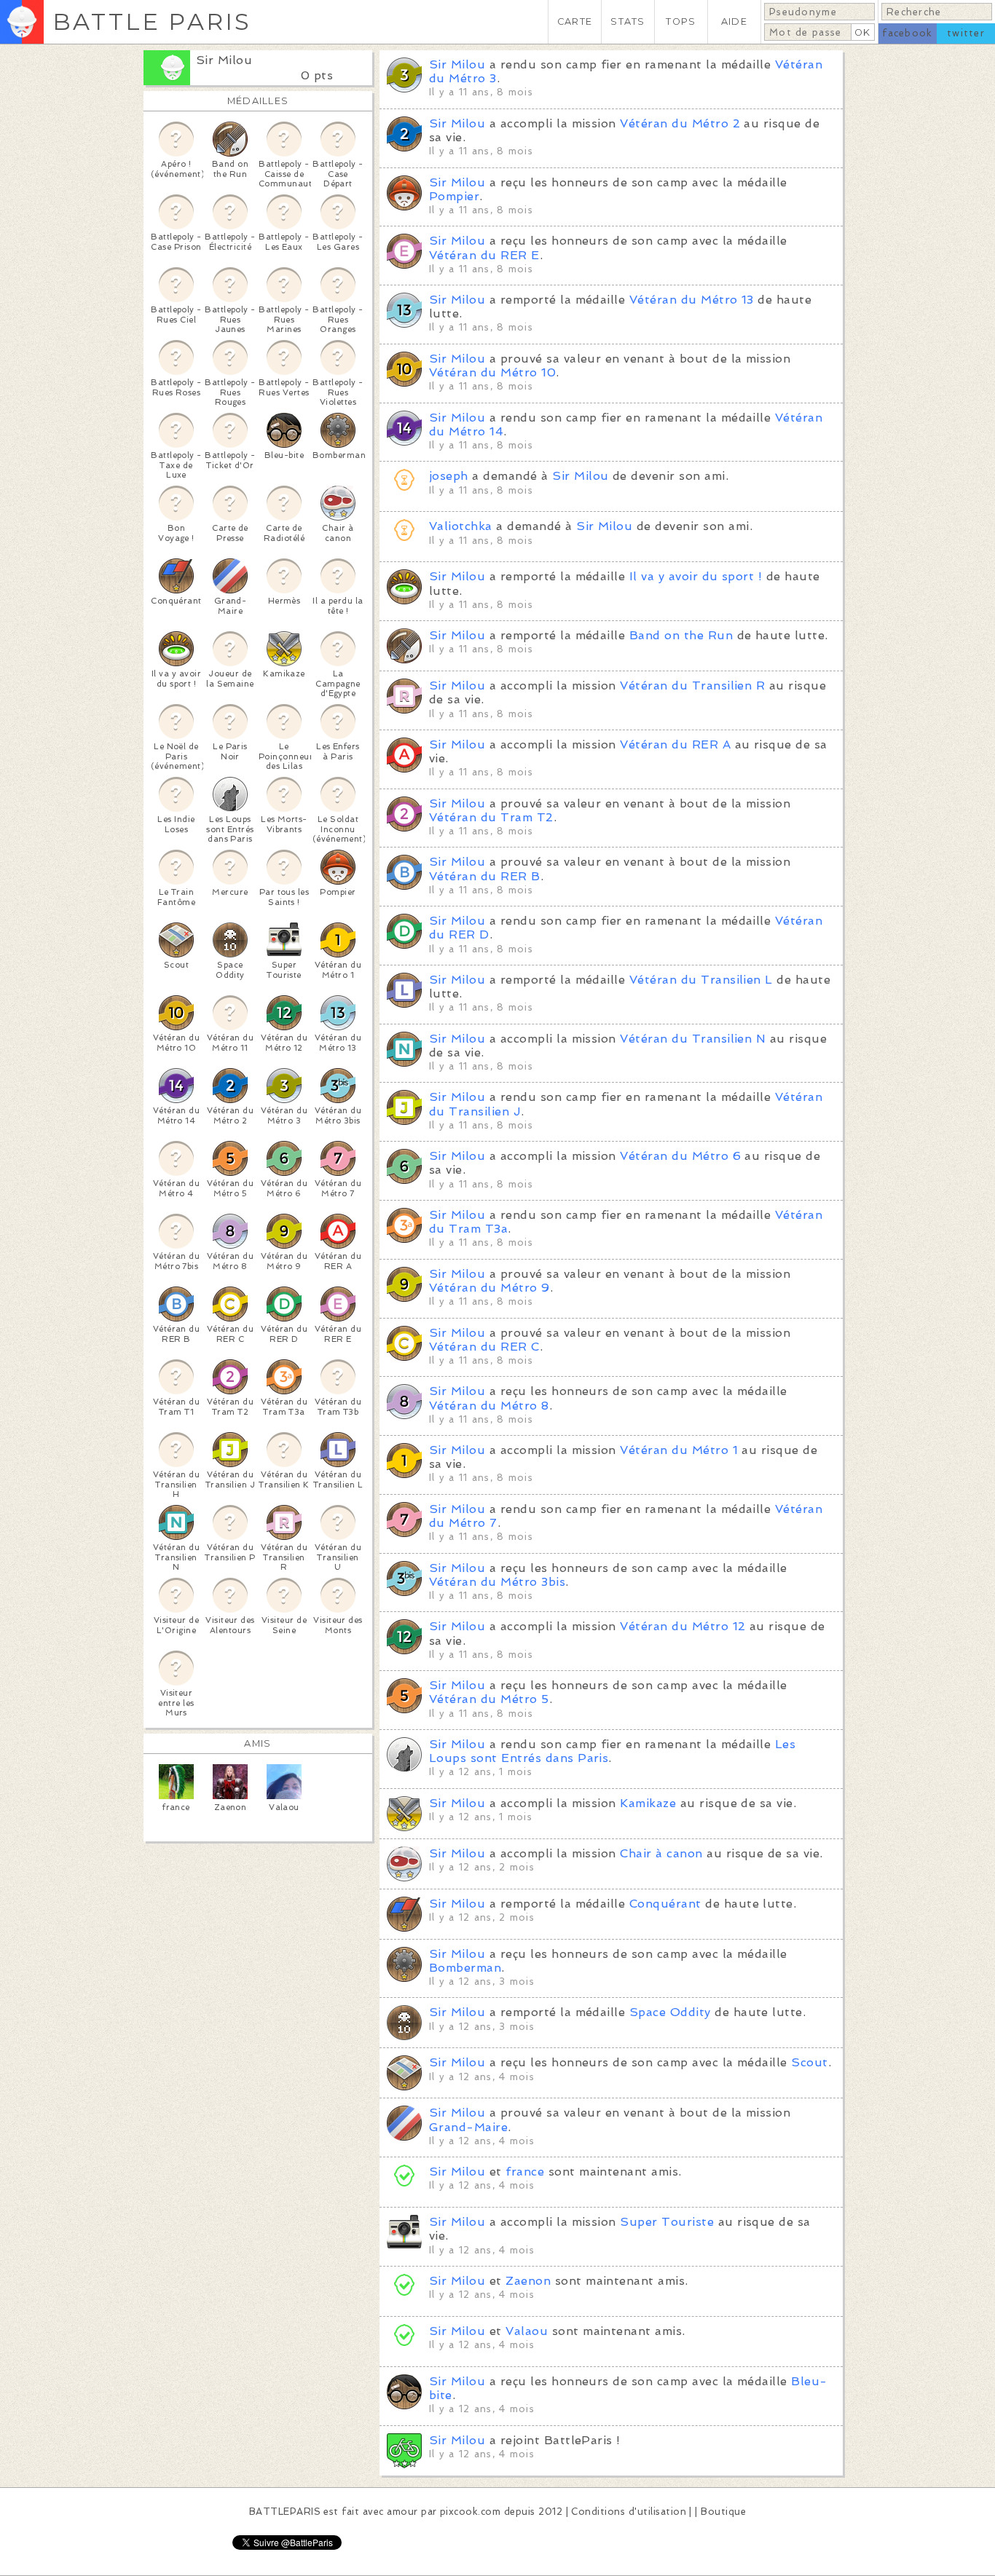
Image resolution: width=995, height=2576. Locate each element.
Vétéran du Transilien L (701, 980)
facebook (907, 33)
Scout (809, 2062)
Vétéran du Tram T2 (491, 817)
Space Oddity (670, 2012)
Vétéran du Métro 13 (692, 300)
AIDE (734, 21)
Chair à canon (661, 1853)
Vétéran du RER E (484, 255)
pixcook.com (470, 2512)
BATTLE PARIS (152, 21)
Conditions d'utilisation (629, 2512)
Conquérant (665, 1904)
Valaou (527, 2331)
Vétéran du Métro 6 (680, 1156)
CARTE (575, 21)
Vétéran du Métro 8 (489, 1406)
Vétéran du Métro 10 (492, 372)
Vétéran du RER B (485, 876)
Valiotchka (461, 526)
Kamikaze (648, 1803)
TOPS (681, 21)
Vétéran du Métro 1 (679, 1450)
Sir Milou (224, 60)
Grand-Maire (468, 2127)
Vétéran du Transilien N (693, 1039)
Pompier (454, 196)
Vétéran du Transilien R (692, 686)
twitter (966, 33)
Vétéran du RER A (675, 744)
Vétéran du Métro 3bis (497, 1582)
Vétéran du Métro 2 (680, 123)
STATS (628, 21)
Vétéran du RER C (484, 1347)
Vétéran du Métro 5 (489, 1699)
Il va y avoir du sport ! (696, 576)
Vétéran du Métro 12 (683, 1626)
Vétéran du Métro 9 (489, 1288)
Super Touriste (667, 2222)
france (525, 2172)
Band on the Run (681, 635)
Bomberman (465, 1968)
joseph (449, 476)
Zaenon (528, 2281)
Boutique (723, 2512)
